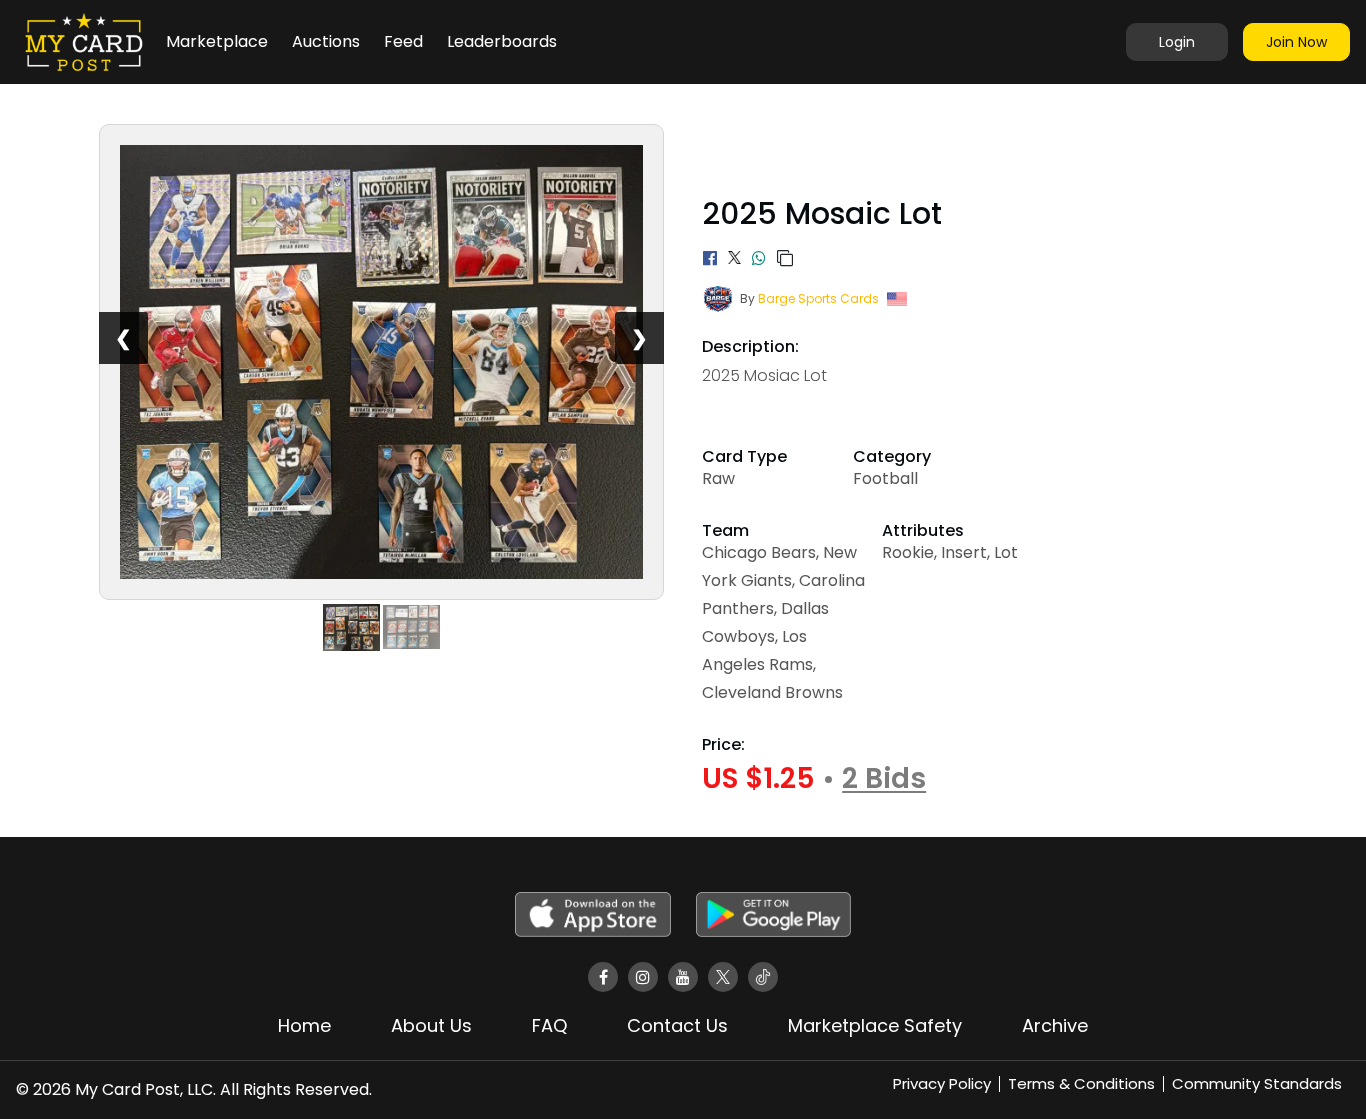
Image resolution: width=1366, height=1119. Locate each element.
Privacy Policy (942, 1083)
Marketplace (217, 41)
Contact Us (677, 1025)
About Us (431, 1025)
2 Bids (884, 779)
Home (304, 1025)
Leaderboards (502, 41)
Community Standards (1257, 1083)
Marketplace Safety (875, 1025)
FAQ (549, 1025)
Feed (403, 41)
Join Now (1296, 42)
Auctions (326, 41)
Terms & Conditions (1081, 1083)
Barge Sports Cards (818, 298)
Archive (1055, 1025)
